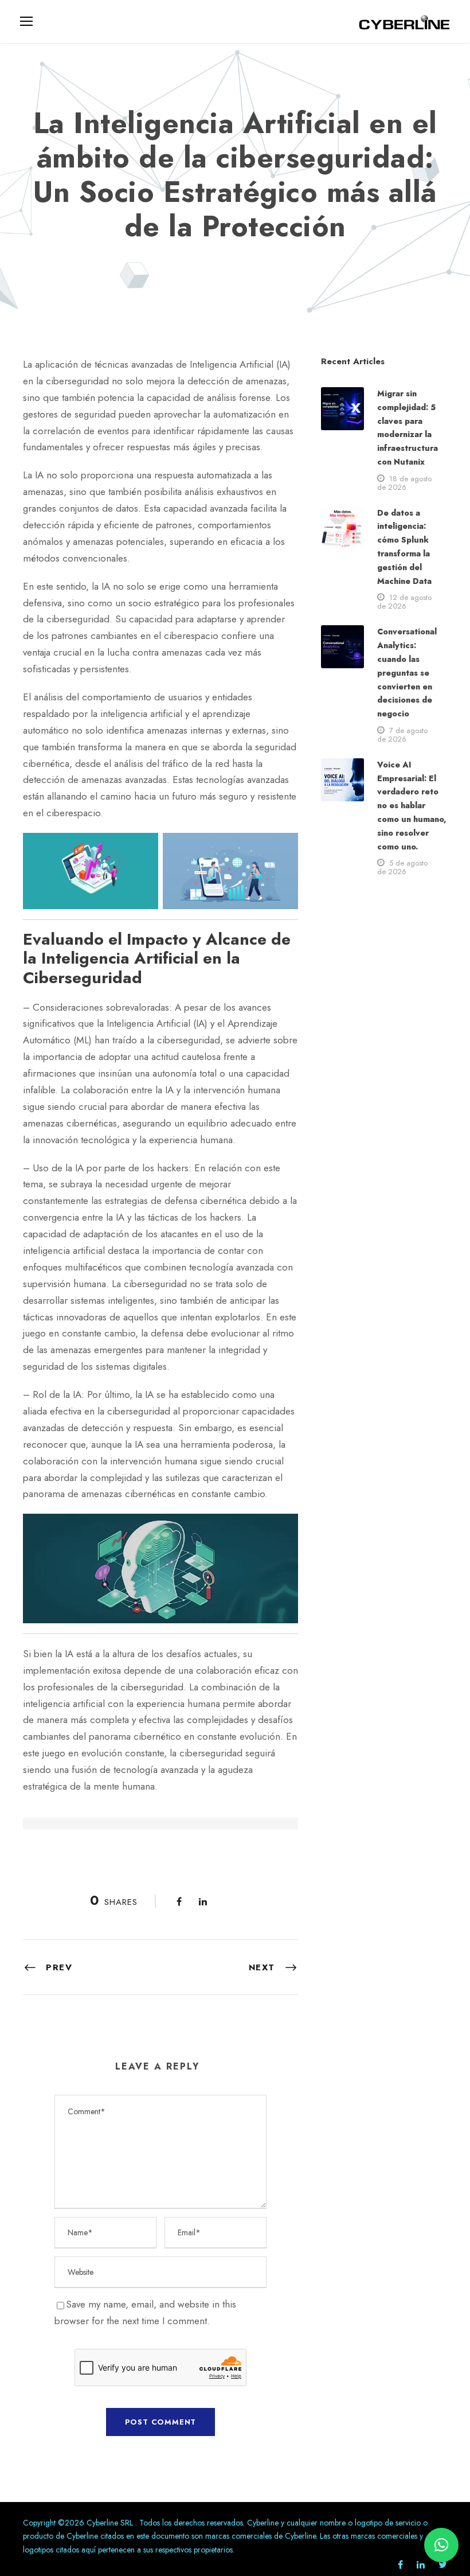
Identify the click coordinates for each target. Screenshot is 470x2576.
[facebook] (400, 2565)
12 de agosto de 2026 (404, 602)
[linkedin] (421, 2565)
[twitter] (443, 2565)
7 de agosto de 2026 (402, 735)
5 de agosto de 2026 (402, 867)
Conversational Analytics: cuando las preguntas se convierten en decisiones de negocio (407, 673)
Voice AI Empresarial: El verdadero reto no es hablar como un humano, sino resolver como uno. (412, 806)
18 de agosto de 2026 (404, 483)
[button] (441, 2545)
